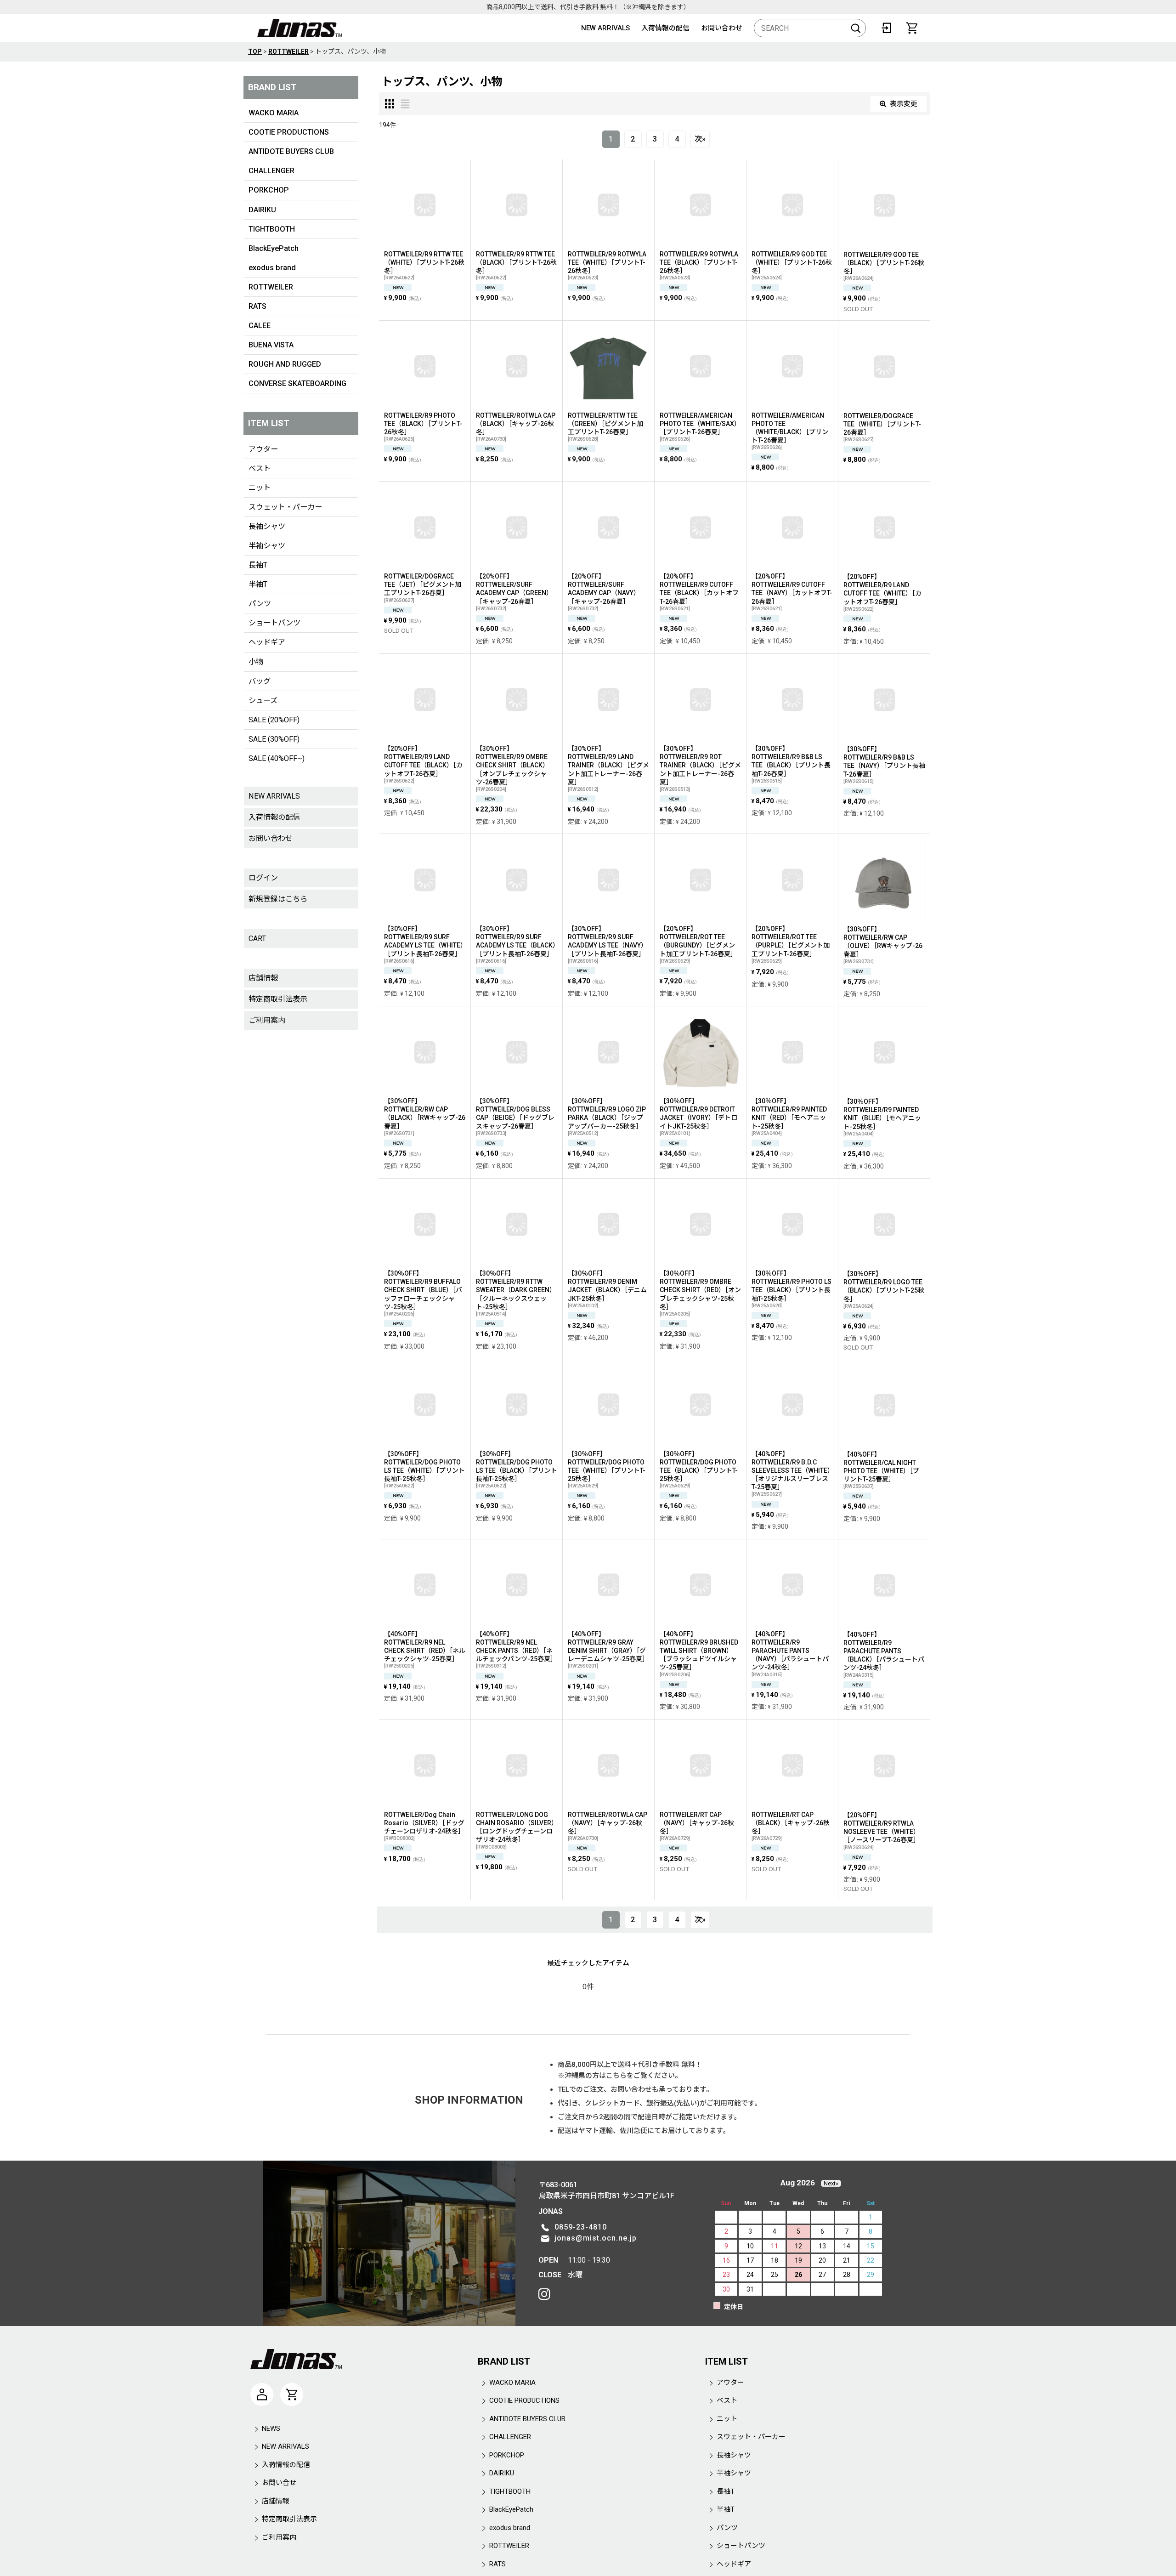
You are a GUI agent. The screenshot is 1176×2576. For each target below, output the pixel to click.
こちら (616, 2076)
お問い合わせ (722, 28)
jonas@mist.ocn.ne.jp (596, 2238)
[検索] (856, 28)
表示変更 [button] (904, 104)
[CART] (912, 28)
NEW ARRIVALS (605, 28)
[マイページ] (262, 2394)
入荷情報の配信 (665, 28)
